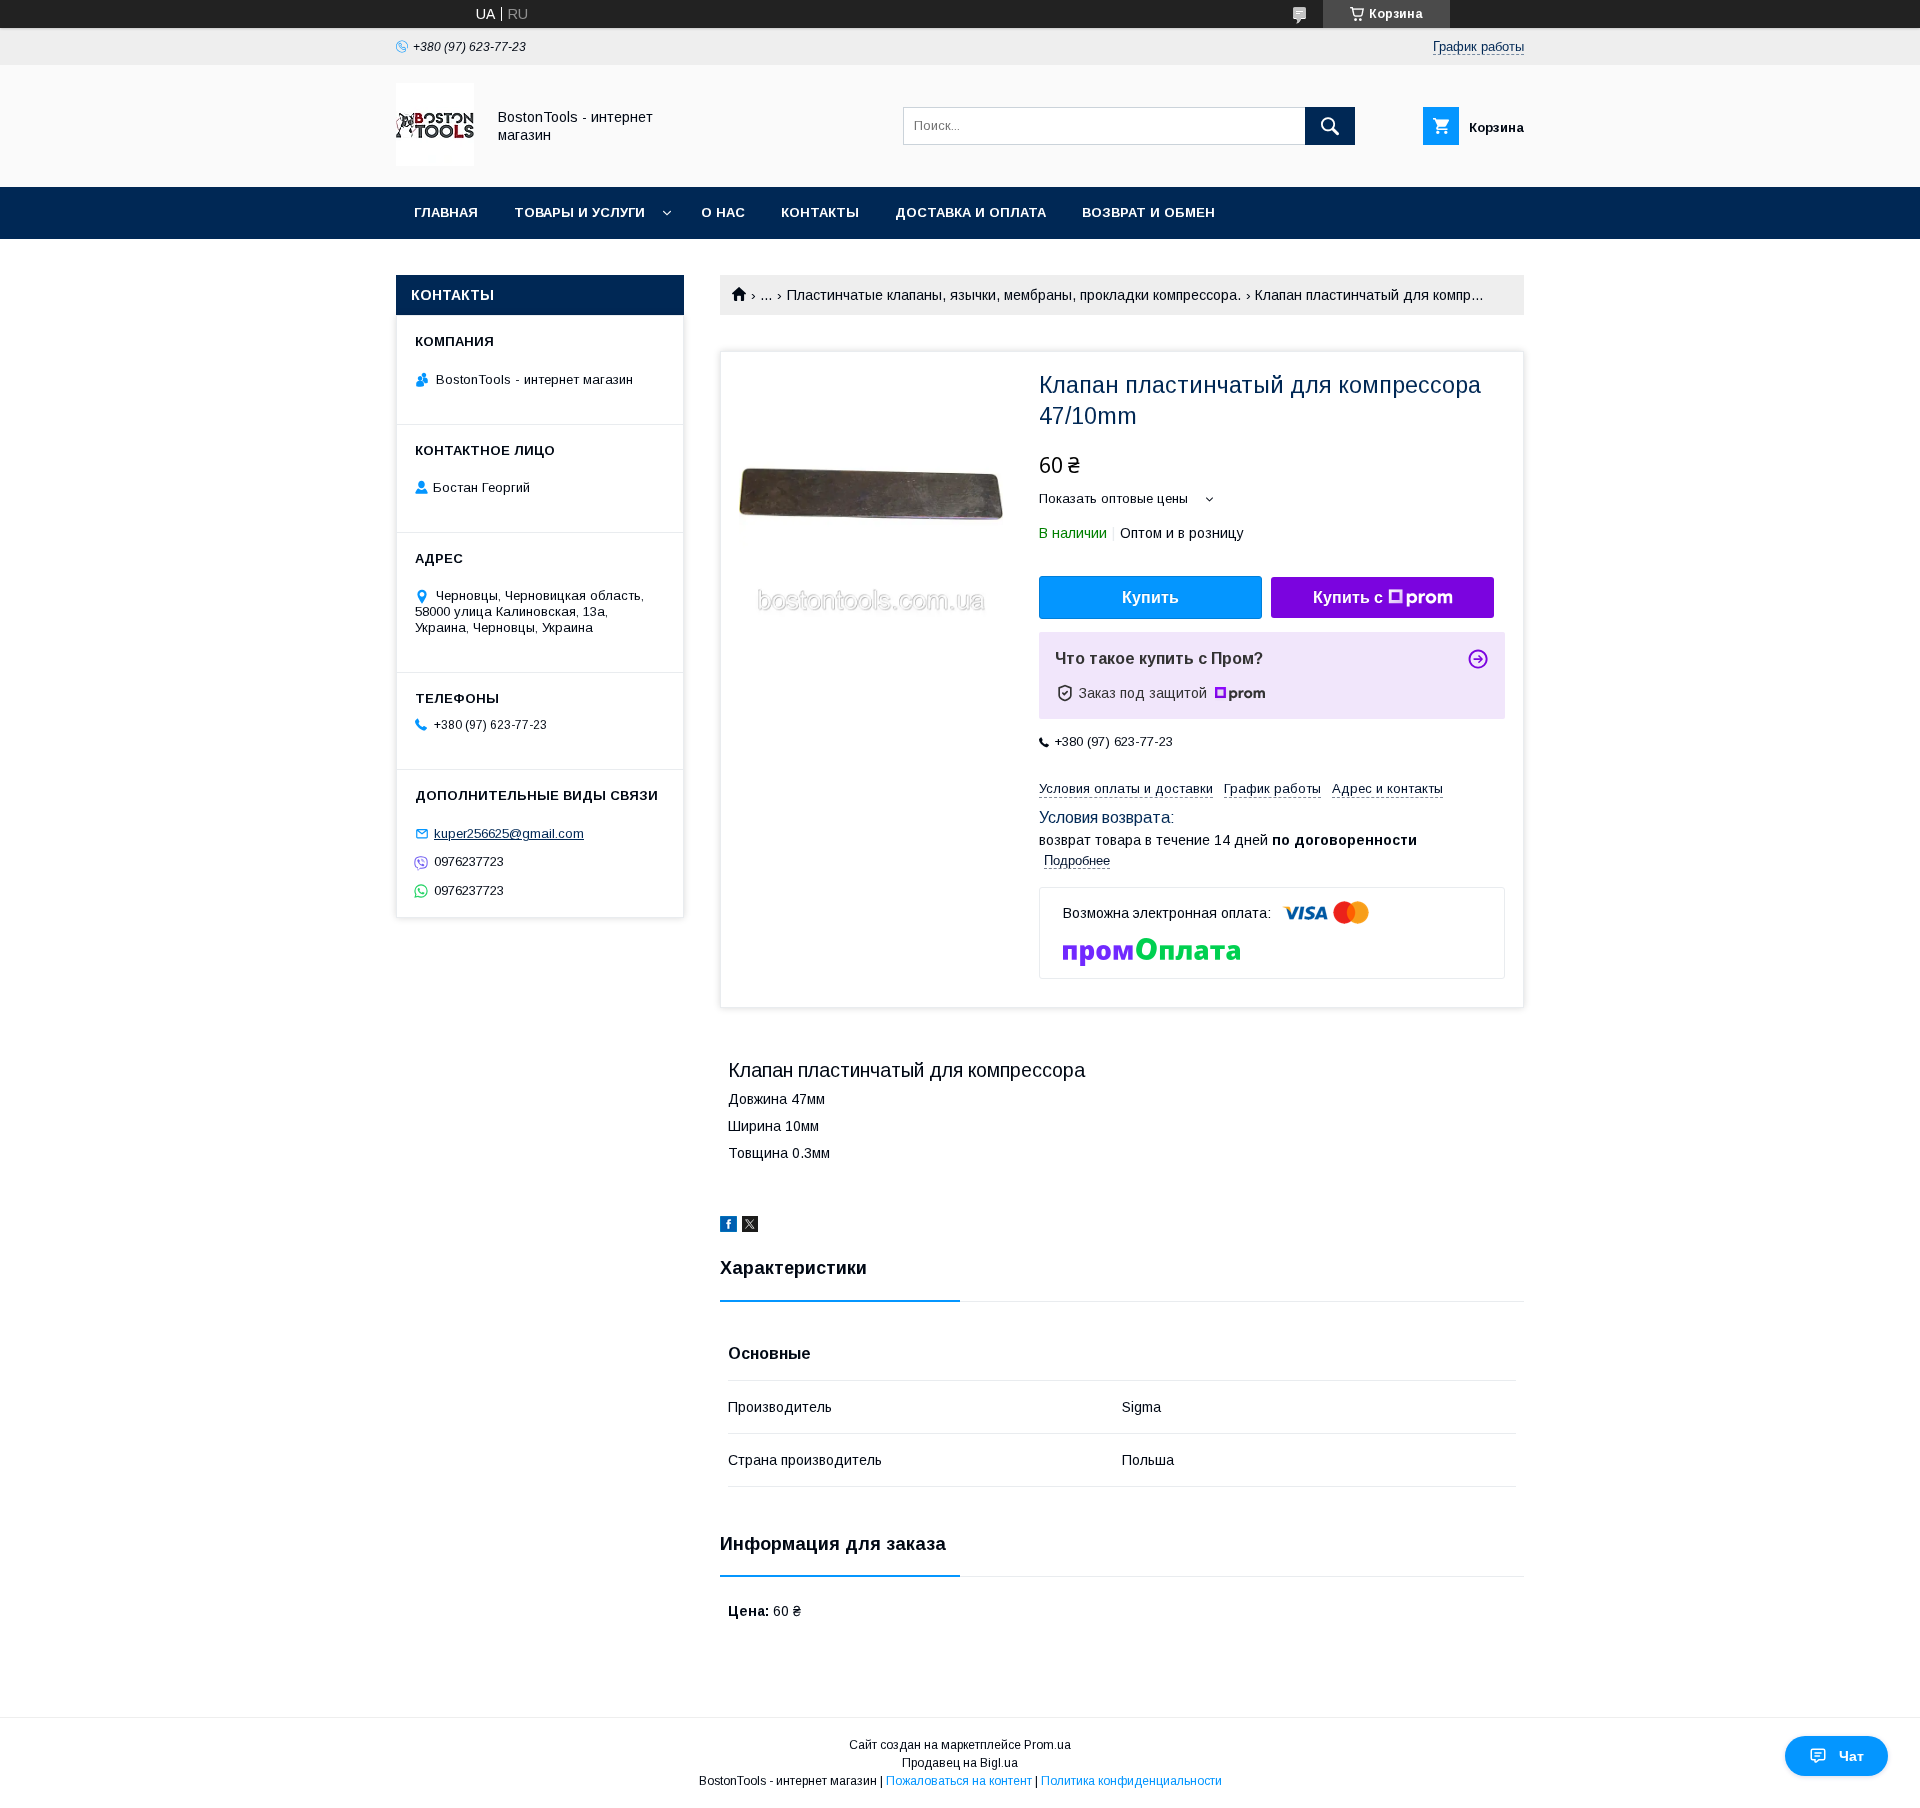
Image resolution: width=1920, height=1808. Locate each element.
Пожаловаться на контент (959, 1781)
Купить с (1348, 597)
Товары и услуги (579, 212)
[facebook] (728, 1227)
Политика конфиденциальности (1131, 1781)
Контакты (820, 212)
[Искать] (1330, 126)
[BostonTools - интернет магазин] (435, 161)
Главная (446, 212)
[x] (750, 1227)
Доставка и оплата (970, 212)
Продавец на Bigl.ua (960, 1763)
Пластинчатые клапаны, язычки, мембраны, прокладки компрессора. (1014, 295)
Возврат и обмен (1148, 212)
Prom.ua (1047, 1745)
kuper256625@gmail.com (509, 833)
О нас (723, 212)
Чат (1851, 1756)
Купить (1150, 597)
